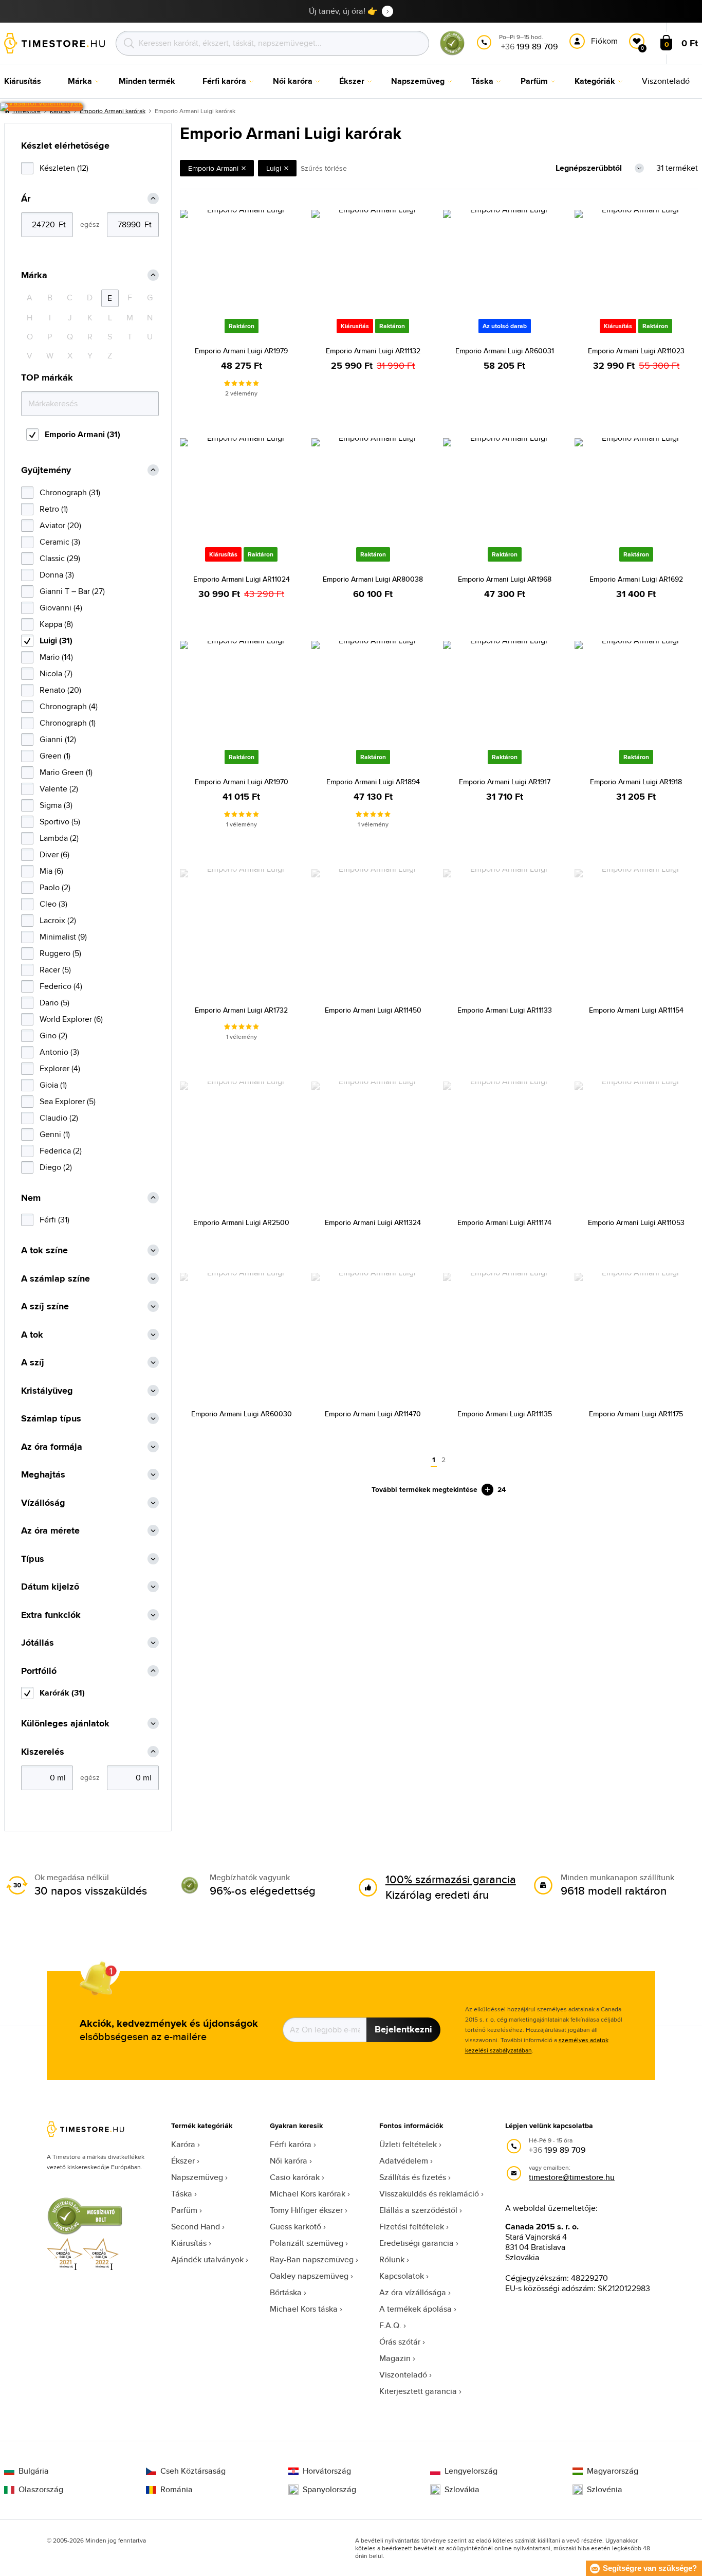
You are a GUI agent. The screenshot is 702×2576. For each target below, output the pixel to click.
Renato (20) (60, 690)
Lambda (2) (59, 838)
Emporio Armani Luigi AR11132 (373, 351)
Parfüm (184, 2210)
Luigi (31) (56, 641)
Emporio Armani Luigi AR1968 (505, 579)
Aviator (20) (60, 525)
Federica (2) (61, 1151)
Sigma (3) (56, 805)
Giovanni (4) (61, 608)
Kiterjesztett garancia (418, 2391)
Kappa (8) (56, 624)
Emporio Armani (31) (82, 434)
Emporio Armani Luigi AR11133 (505, 1010)
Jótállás (38, 1643)
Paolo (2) (55, 887)
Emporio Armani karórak (113, 111)
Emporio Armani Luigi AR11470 (373, 1414)
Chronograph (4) (69, 706)
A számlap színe (56, 1279)
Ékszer (183, 2161)
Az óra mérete (50, 1531)
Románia (177, 2490)
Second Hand (196, 2227)
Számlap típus (51, 1419)
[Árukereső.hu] (452, 53)
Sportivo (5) (60, 822)
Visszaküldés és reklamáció (429, 2194)
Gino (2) (53, 1035)
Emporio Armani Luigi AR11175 (636, 1414)
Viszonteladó (403, 2375)
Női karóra (289, 2161)
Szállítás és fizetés (413, 2177)
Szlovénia (605, 2490)
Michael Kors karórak (308, 2194)
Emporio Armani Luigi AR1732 (241, 1010)
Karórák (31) (62, 1693)
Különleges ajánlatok (65, 1724)
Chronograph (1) (68, 723)
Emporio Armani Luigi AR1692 (636, 579)
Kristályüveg (47, 1391)
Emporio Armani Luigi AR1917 (505, 782)
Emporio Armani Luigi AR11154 (636, 1010)
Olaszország (41, 2490)
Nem (31, 1198)
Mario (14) (56, 657)
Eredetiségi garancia (417, 2243)
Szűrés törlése (324, 168)
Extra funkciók (51, 1615)
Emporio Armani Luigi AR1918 (636, 782)
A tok (32, 1335)
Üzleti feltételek (408, 2144)
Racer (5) (55, 970)
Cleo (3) (53, 904)
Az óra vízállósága (413, 2292)
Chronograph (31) (70, 492)
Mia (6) (51, 871)
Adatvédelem (404, 2161)
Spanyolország (329, 2490)
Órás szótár (400, 2342)
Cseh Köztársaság (193, 2471)
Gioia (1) (53, 1085)
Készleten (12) (64, 168)
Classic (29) (60, 558)
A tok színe (44, 1250)
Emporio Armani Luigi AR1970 (242, 782)
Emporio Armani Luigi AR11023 (636, 351)
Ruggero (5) (60, 953)
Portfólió (39, 1671)
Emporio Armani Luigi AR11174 (504, 1222)
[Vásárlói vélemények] (41, 107)
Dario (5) (54, 1003)
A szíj (33, 1363)
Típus (33, 1559)
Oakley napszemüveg (309, 2276)
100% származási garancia (451, 1879)
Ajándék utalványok (207, 2259)
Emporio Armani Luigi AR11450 (373, 1010)
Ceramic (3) (60, 542)
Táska (182, 2194)
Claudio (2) (59, 1118)
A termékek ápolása (415, 2309)
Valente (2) (59, 789)
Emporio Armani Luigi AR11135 (505, 1414)
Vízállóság (43, 1503)
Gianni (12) (58, 739)
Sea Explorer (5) (68, 1101)
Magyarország (613, 2471)
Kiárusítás (189, 2243)
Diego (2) (56, 1167)
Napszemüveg (197, 2177)
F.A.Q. (390, 2325)
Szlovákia (462, 2490)
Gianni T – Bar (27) (72, 591)
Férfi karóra (291, 2144)
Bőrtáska (286, 2292)
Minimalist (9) (63, 937)
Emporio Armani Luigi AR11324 (373, 1222)
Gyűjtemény (46, 470)
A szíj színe (45, 1307)
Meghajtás (43, 1475)
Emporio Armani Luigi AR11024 (242, 579)
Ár (26, 199)
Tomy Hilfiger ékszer (306, 2210)
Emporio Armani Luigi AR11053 (636, 1222)
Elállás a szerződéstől (418, 2210)
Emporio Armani (213, 168)
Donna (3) (57, 575)
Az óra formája (52, 1447)
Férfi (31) (54, 1220)
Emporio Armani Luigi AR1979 (241, 351)
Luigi (274, 168)
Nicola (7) (56, 673)
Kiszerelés (43, 1752)
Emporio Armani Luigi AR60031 (505, 351)
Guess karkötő (295, 2227)
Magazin (395, 2358)
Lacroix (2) (58, 920)
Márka (34, 275)
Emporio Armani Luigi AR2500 (241, 1222)
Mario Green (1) (66, 772)
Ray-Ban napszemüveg (312, 2259)
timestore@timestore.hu (572, 2177)
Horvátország (327, 2471)
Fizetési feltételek (412, 2227)
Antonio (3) (59, 1052)
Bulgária (34, 2471)
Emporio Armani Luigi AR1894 (373, 782)
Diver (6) (54, 854)
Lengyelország (471, 2471)
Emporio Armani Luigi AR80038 (373, 579)
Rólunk (392, 2259)
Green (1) (55, 756)
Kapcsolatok (402, 2276)
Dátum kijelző (50, 1587)
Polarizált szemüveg (307, 2243)
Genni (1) (55, 1134)
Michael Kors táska (304, 2309)
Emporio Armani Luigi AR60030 (242, 1414)
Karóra (183, 2144)
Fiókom (604, 41)
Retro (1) (54, 509)
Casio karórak (295, 2177)
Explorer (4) (60, 1068)
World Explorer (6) (71, 1019)
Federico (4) (61, 986)
